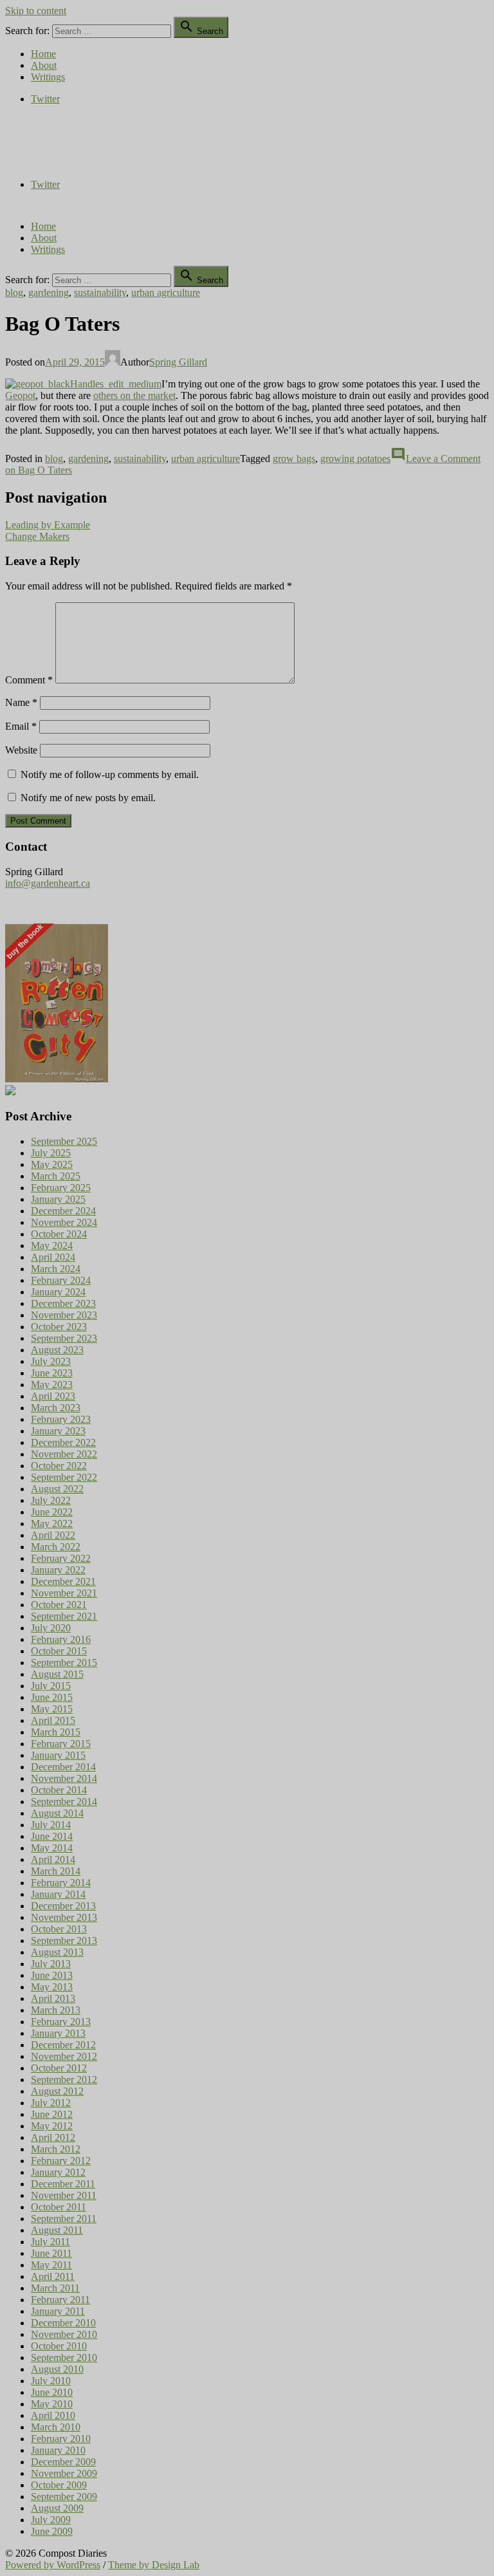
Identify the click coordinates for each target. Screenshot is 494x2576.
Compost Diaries (39, 141)
